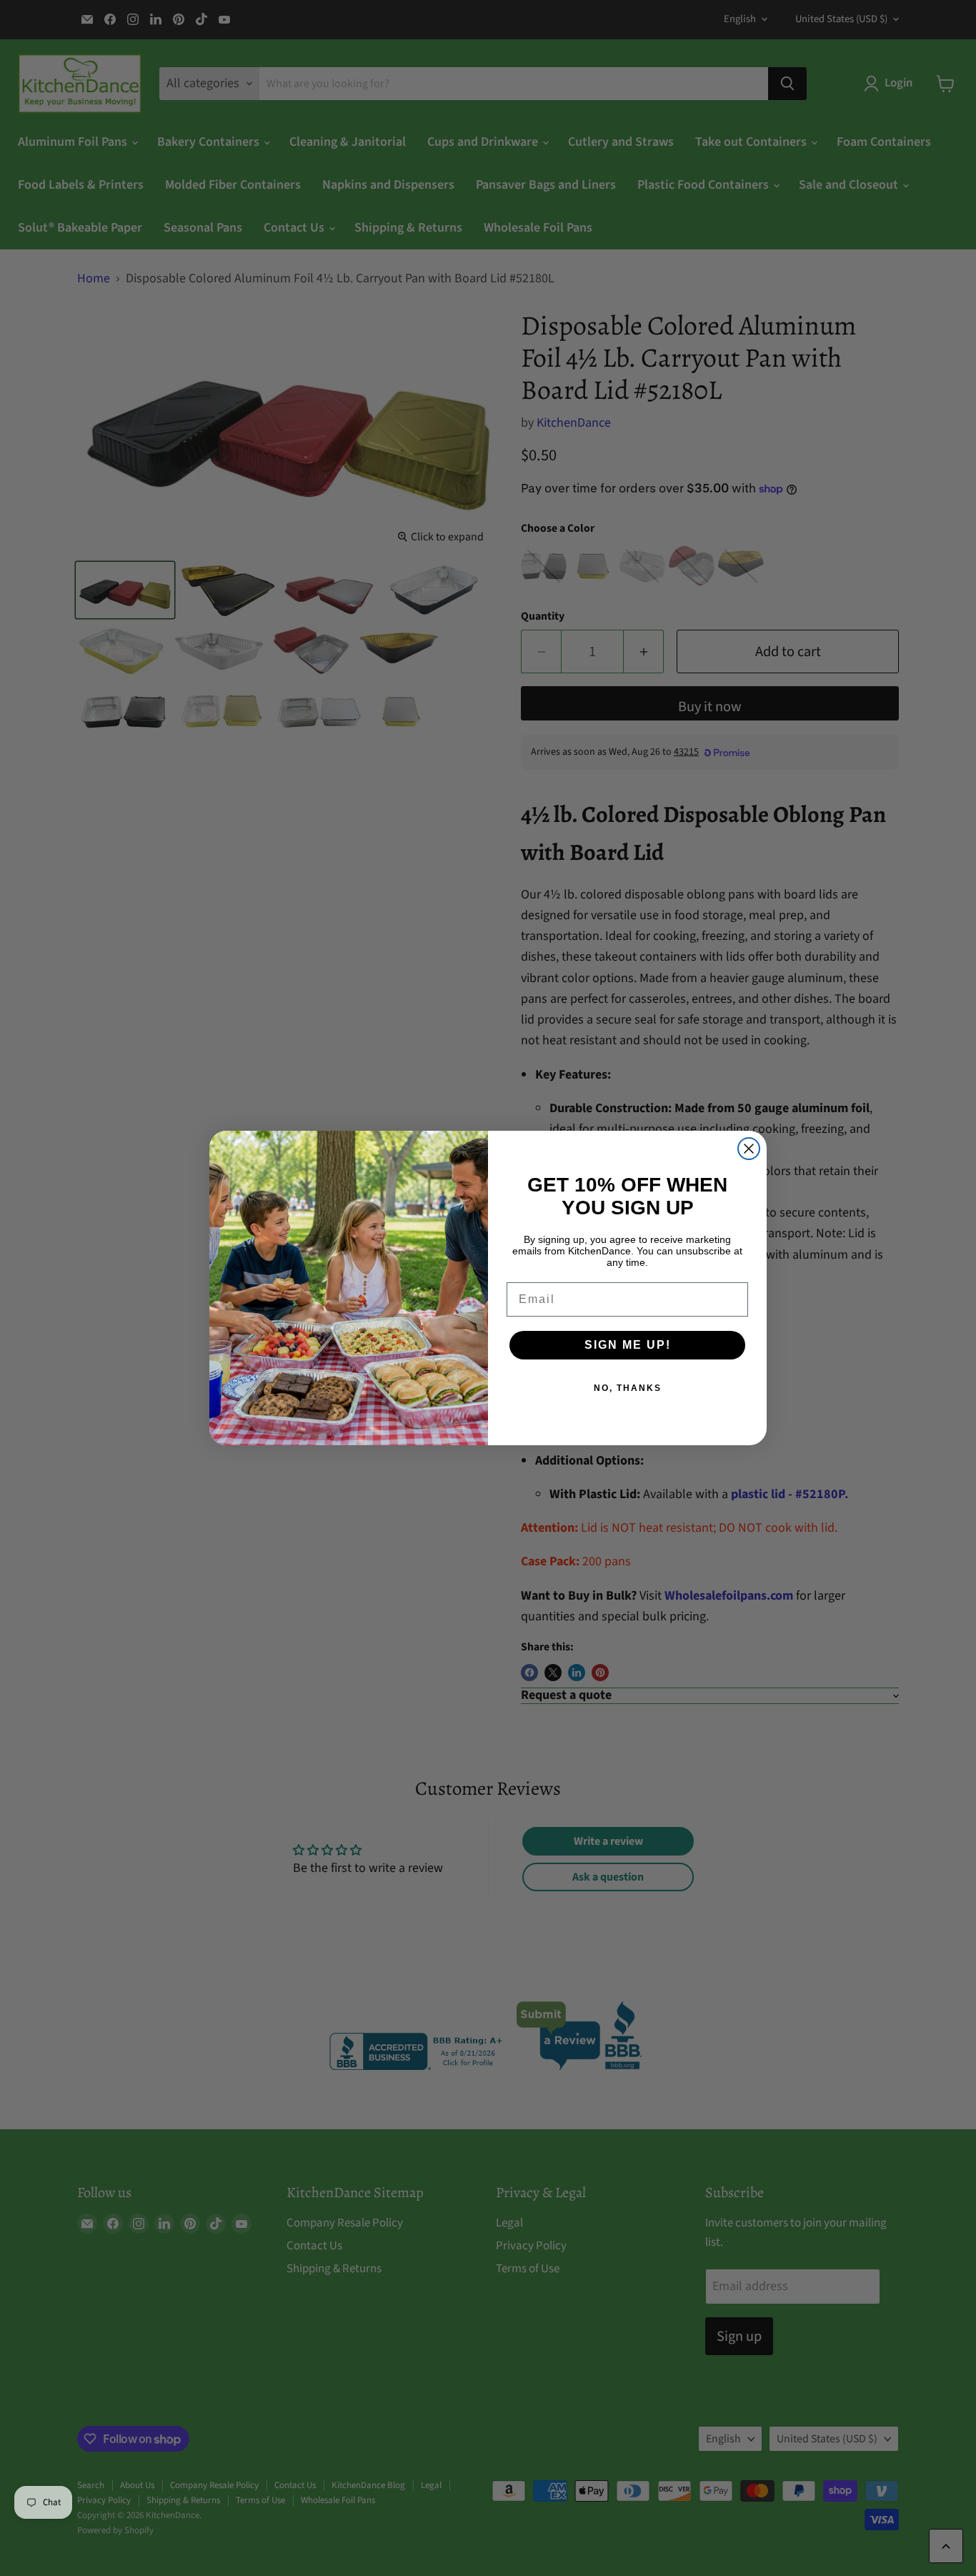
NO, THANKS (628, 1388)
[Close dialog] (749, 1149)
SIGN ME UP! (628, 1345)
